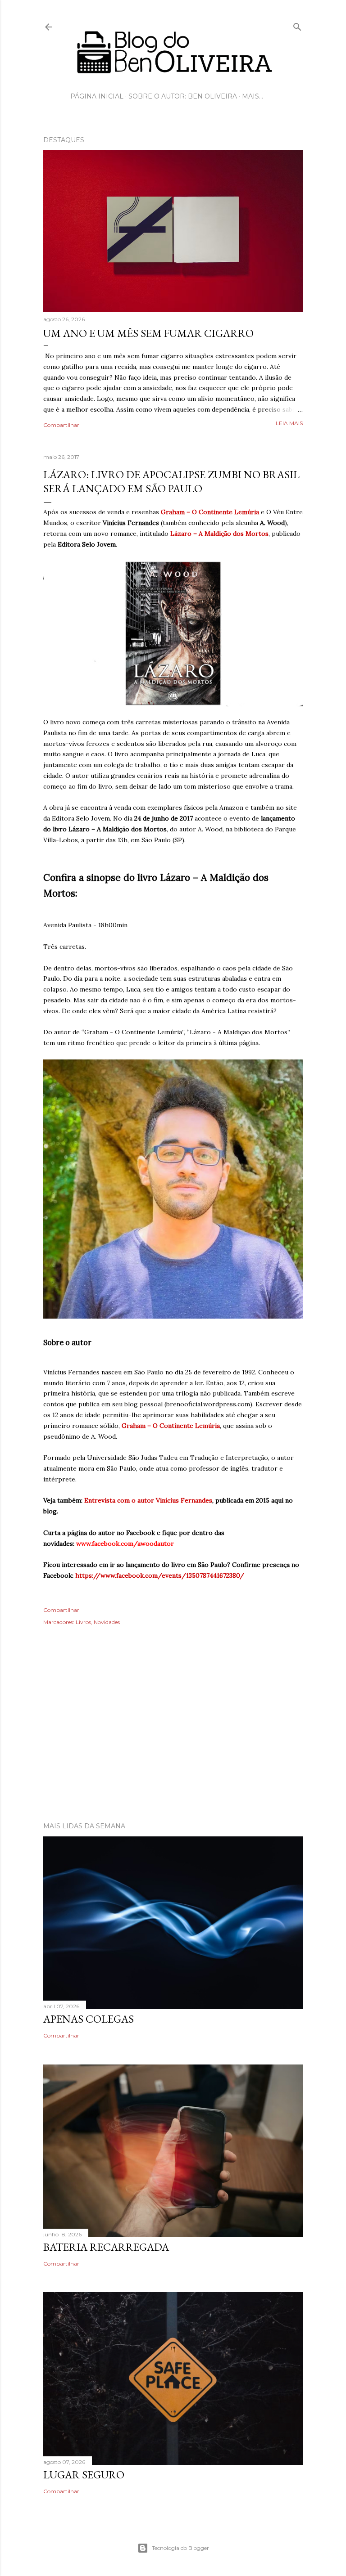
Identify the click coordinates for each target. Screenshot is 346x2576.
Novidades (107, 1622)
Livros (83, 1622)
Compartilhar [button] (61, 425)
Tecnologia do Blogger (180, 2548)
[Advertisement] (173, 1737)
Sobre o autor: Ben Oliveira (183, 96)
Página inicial (97, 96)
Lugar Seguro (84, 2475)
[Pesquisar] (297, 25)
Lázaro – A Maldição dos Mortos (219, 534)
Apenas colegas (89, 2019)
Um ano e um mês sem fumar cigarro (148, 333)
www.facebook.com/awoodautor (125, 1544)
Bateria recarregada (106, 2247)
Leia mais (289, 423)
